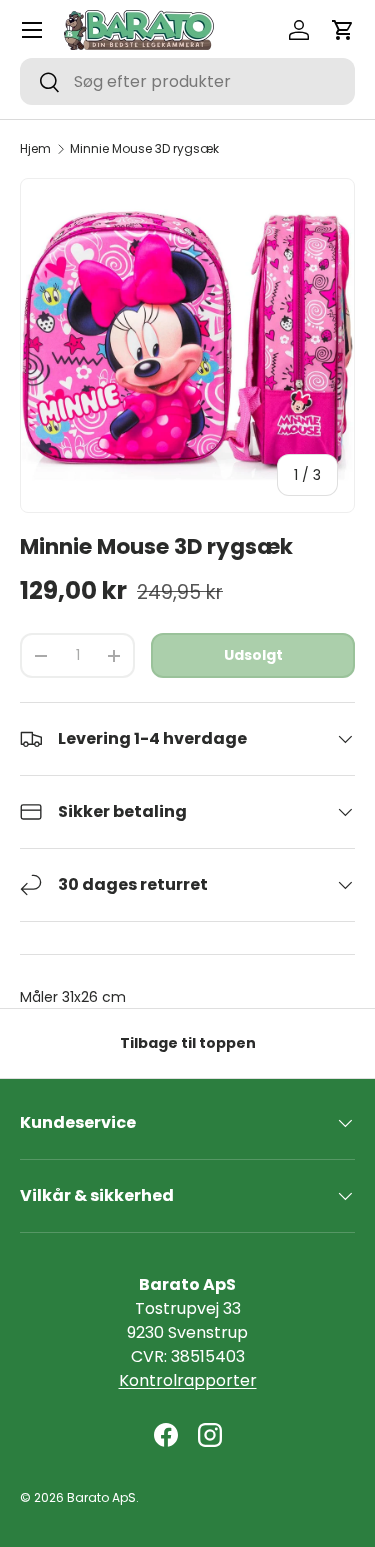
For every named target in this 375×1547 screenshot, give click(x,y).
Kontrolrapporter (188, 1380)
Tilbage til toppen (188, 1043)
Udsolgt (253, 655)
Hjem (35, 149)
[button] (343, 30)
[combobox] (187, 81)
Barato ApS (101, 1497)
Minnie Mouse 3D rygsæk (144, 149)
